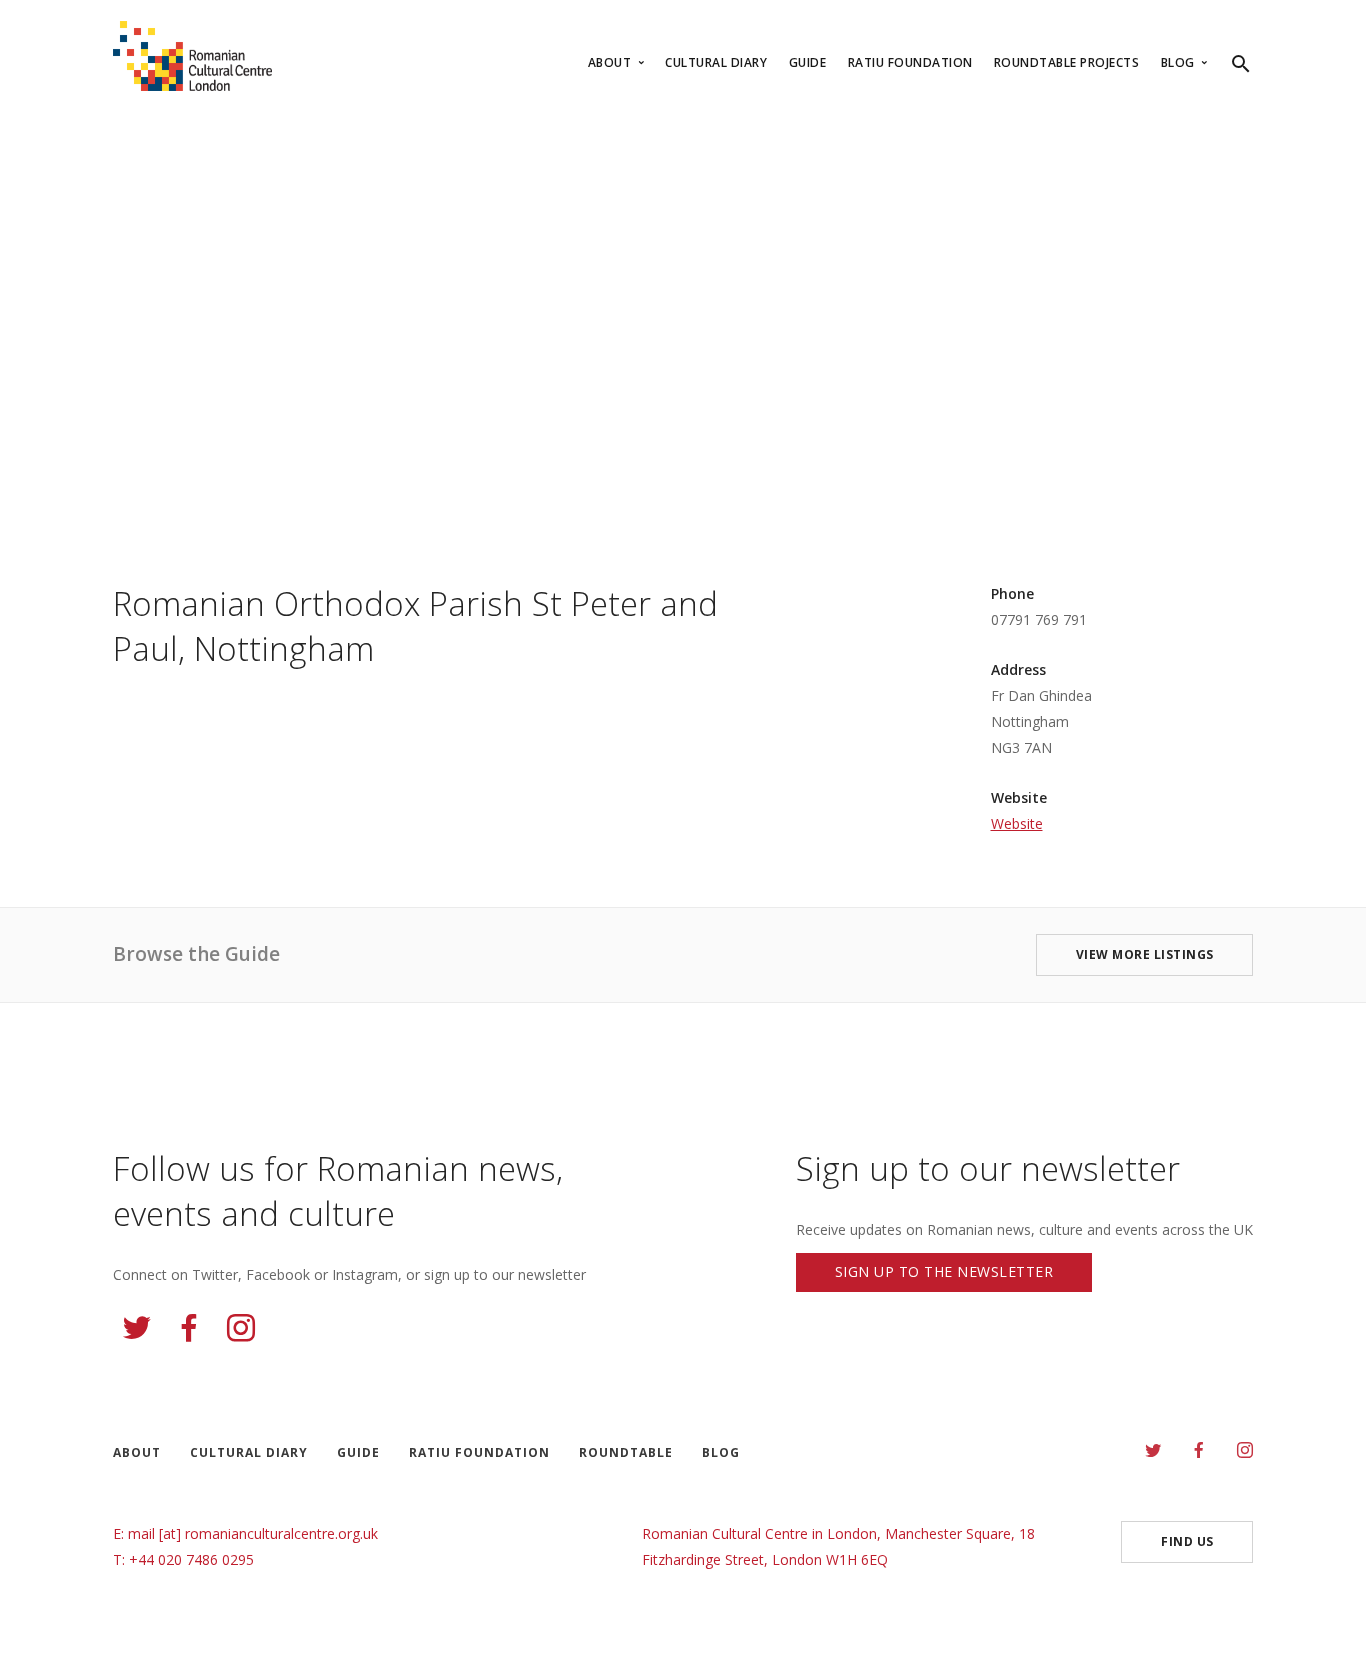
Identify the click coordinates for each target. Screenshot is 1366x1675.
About (611, 62)
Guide (808, 62)
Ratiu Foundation (910, 62)
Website (1017, 823)
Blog (1180, 62)
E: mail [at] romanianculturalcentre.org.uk (245, 1533)
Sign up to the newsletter (944, 1271)
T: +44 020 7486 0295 (183, 1559)
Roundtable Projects (1067, 62)
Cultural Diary (716, 62)
